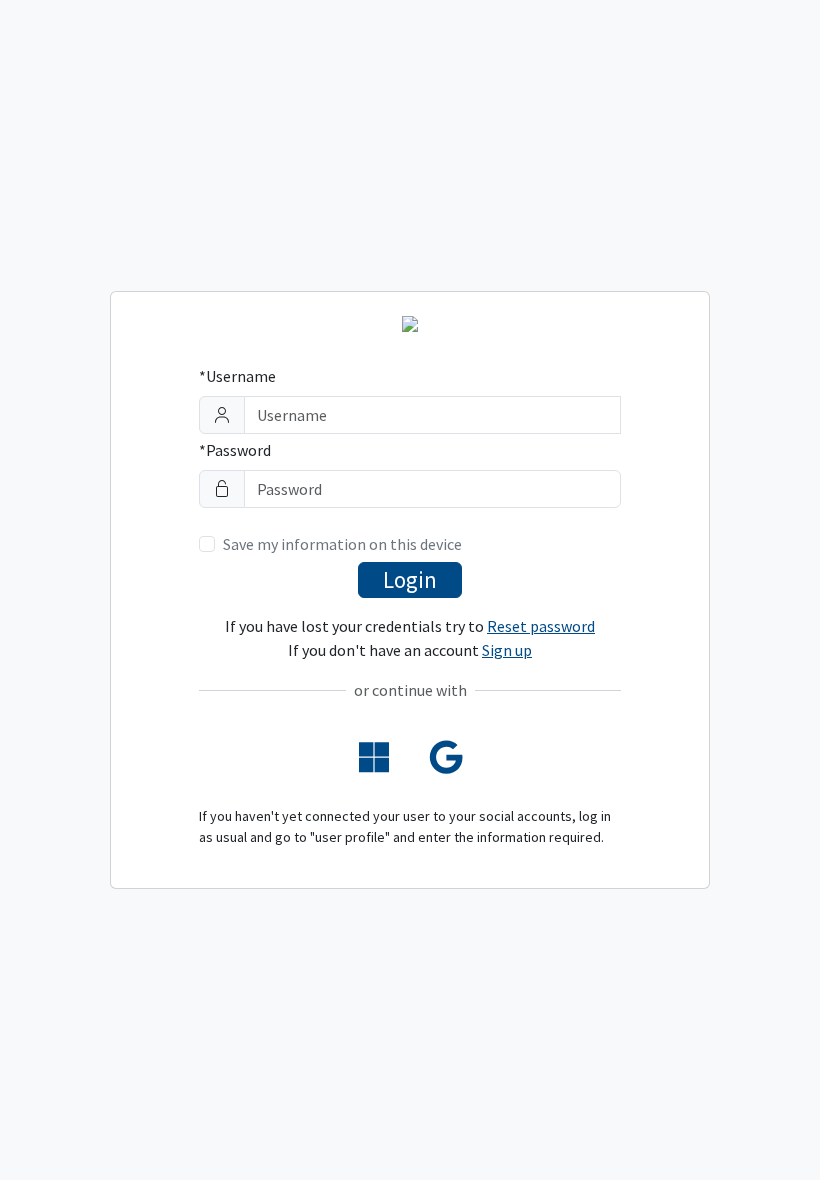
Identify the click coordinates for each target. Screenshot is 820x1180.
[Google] (446, 758)
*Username (237, 376)
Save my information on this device (342, 544)
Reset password (541, 626)
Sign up (507, 650)
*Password (235, 450)
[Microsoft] (374, 758)
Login (410, 580)
